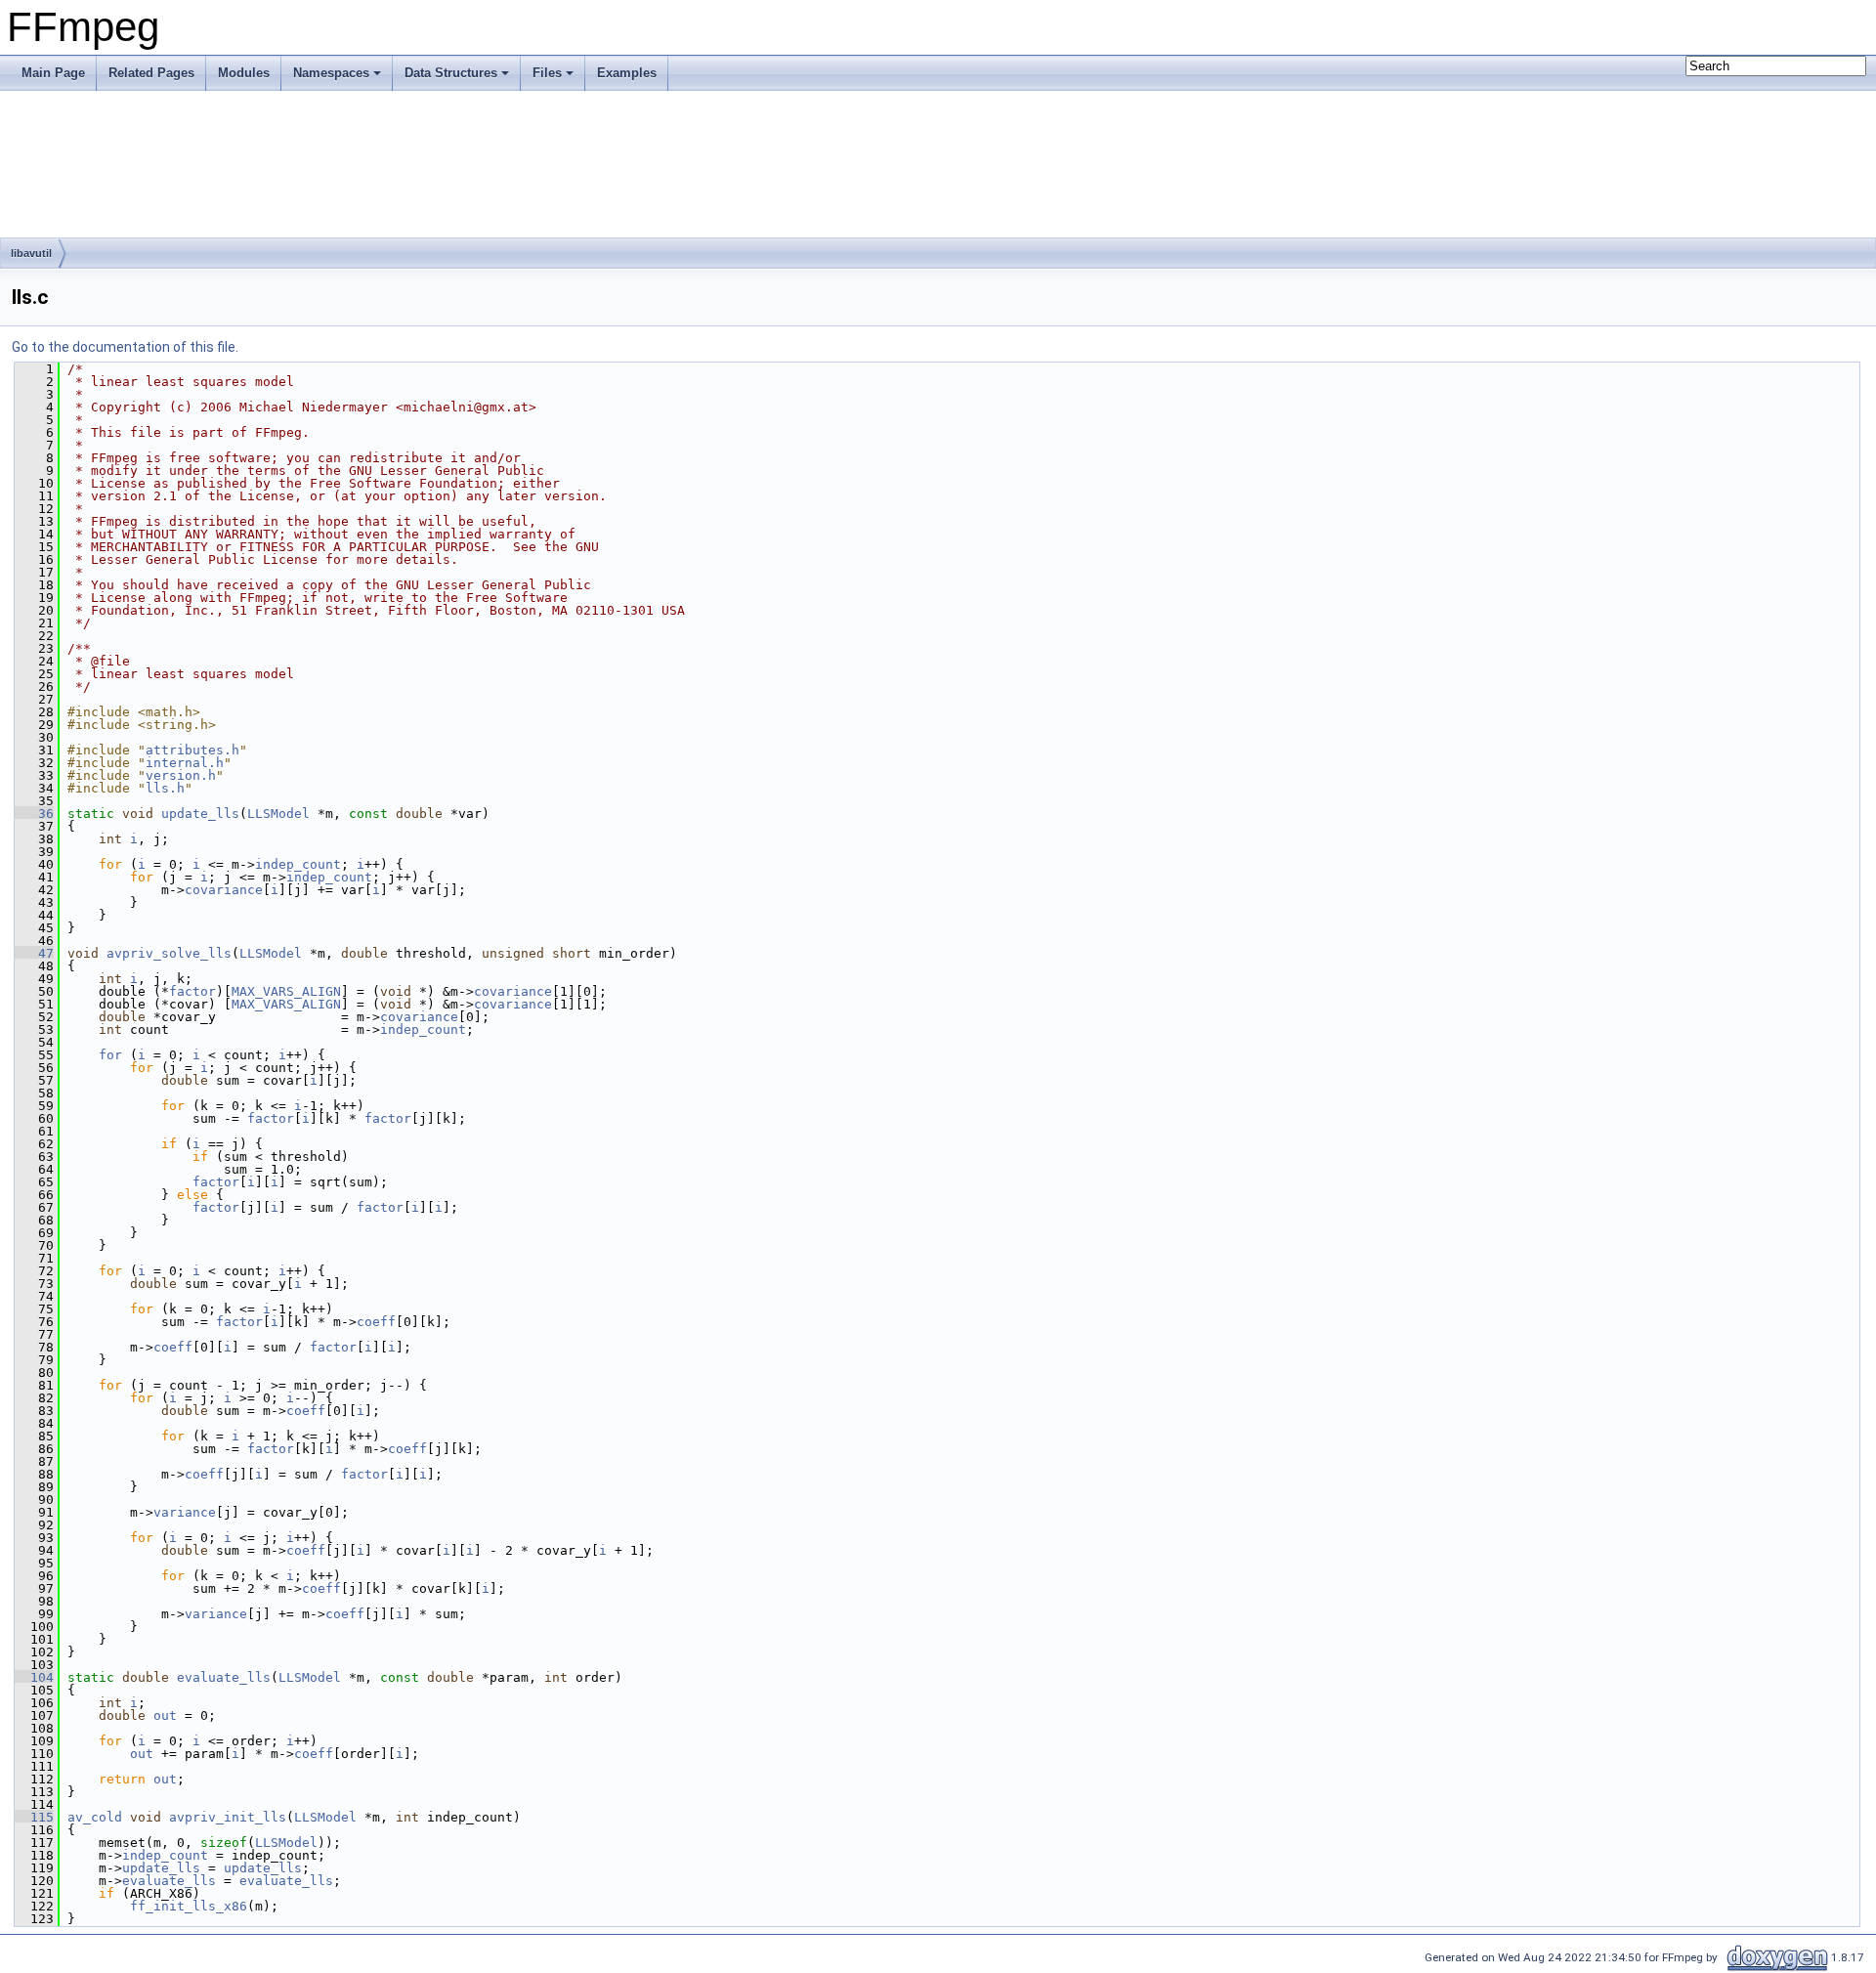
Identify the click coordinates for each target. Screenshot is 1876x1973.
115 (34, 1817)
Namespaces (331, 73)
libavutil (31, 253)
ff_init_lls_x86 (189, 1906)
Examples (627, 73)
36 (34, 814)
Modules (244, 73)
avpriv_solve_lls (169, 953)
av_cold (95, 1817)
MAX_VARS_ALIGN (286, 991)
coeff (376, 1322)
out (165, 1716)
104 (34, 1677)
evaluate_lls (224, 1677)
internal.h (185, 763)
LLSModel (278, 814)
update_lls (200, 814)
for (110, 1055)
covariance (224, 890)
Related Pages (151, 73)
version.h (181, 775)
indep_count (298, 864)
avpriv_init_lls (228, 1817)
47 (34, 953)
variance (185, 1512)
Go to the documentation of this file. (125, 347)
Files (547, 73)
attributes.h (192, 750)
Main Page (53, 73)
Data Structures (451, 73)
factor (192, 991)
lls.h (165, 788)
